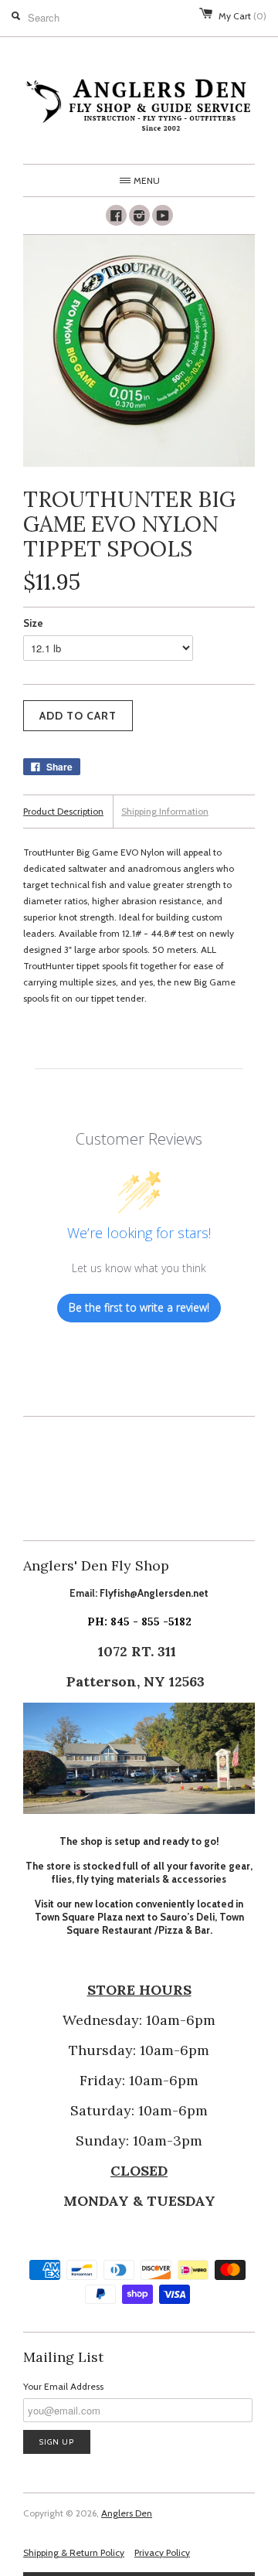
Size (33, 623)
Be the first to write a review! (139, 1307)
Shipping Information (165, 811)
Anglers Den (127, 2513)
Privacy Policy (162, 2552)
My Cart (242, 16)
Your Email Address (63, 2386)
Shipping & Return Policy (74, 2552)
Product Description (63, 811)
